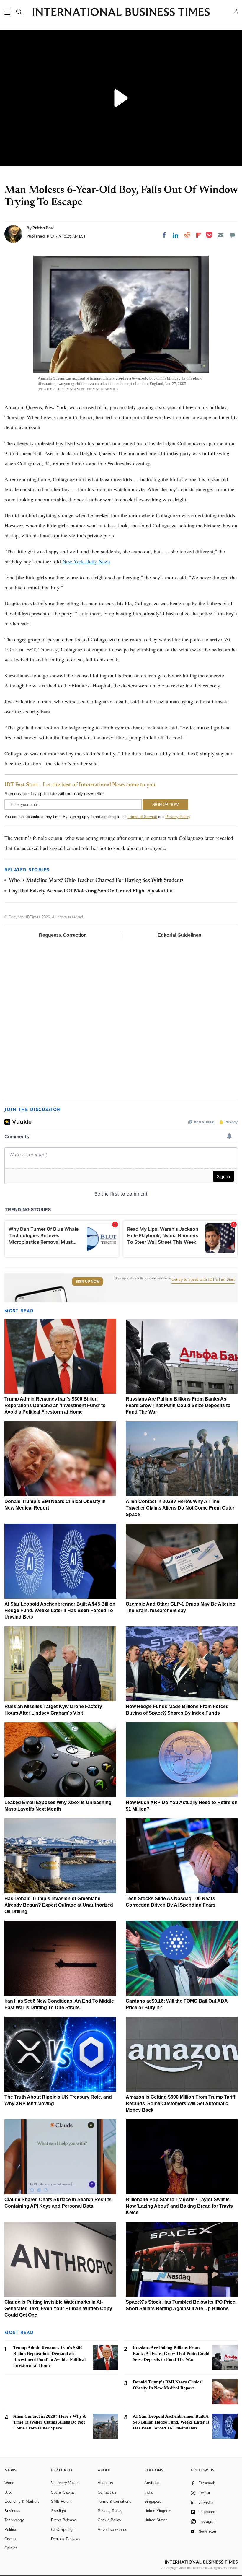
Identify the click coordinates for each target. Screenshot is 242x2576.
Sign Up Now (88, 1282)
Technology (14, 2520)
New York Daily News (86, 561)
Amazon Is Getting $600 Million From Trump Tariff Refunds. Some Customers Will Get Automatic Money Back (180, 2103)
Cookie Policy (109, 2520)
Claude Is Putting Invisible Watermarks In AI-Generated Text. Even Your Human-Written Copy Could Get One (58, 2309)
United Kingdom (158, 2511)
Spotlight (59, 2511)
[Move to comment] (232, 235)
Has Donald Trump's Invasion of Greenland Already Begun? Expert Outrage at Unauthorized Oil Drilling (59, 1905)
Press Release (64, 2520)
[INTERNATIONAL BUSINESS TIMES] (121, 13)
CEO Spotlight (63, 2529)
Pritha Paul (44, 228)
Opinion (11, 2548)
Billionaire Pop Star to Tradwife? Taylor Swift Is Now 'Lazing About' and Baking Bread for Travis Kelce (179, 2206)
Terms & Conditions (115, 2501)
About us (105, 2483)
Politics (11, 2529)
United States (156, 2520)
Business (12, 2511)
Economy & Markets (22, 2501)
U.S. (8, 2492)
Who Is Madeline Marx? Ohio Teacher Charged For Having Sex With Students (96, 881)
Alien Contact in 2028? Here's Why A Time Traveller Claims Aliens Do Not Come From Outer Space (180, 1508)
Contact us (107, 2492)
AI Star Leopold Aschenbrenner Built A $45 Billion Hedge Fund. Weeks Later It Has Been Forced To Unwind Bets (60, 1610)
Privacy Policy (178, 817)
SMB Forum (61, 2501)
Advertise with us (112, 2529)
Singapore (153, 2501)
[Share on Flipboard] (199, 235)
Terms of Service (142, 817)
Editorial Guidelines (179, 935)
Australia (152, 2483)
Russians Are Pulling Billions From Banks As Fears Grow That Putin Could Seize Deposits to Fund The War (178, 1405)
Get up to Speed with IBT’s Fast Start (203, 1279)
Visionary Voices (65, 2483)
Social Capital (63, 2492)
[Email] (221, 235)
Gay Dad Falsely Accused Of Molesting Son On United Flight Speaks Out (91, 891)
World (9, 2483)
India (148, 2492)
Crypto (10, 2539)
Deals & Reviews (66, 2539)
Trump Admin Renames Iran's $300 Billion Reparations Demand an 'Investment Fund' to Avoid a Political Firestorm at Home (55, 1405)
